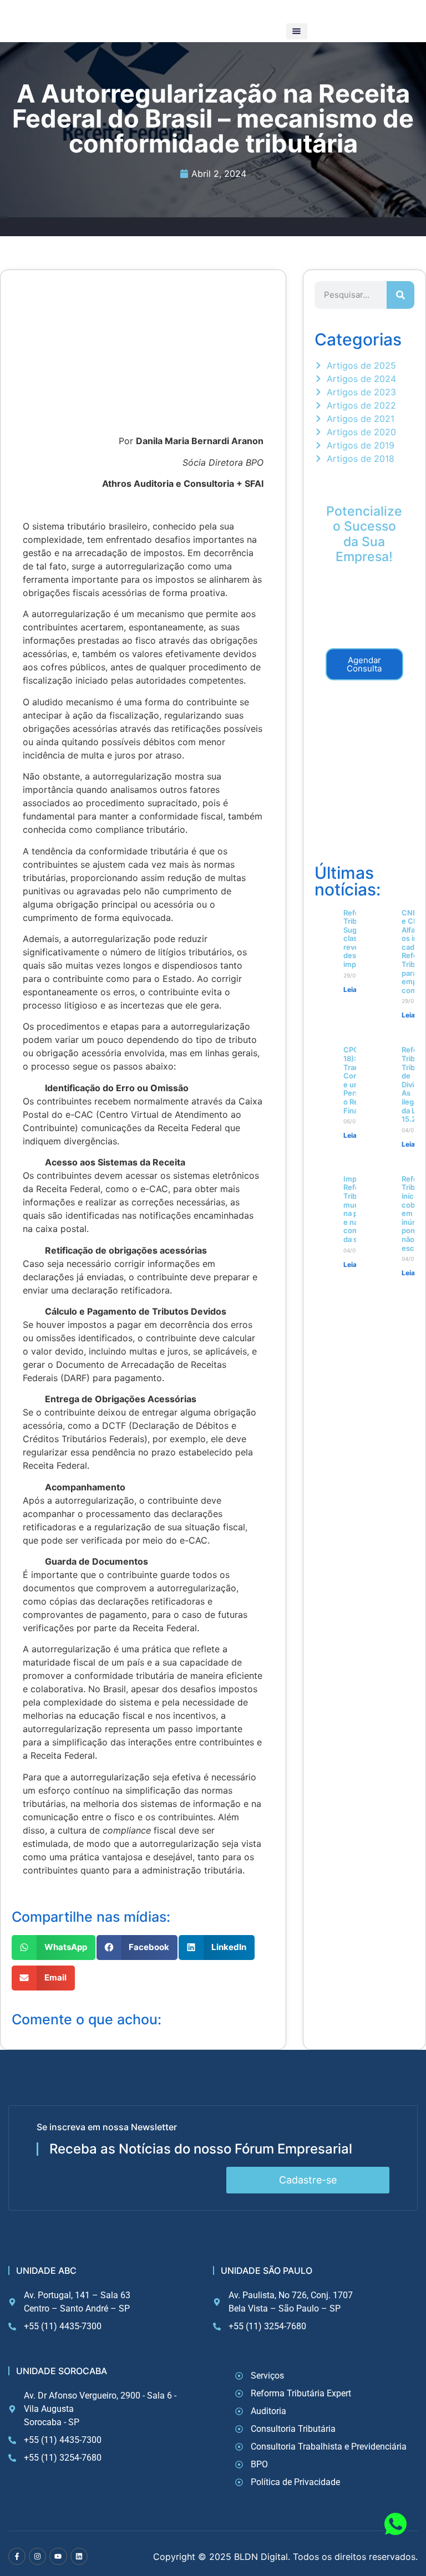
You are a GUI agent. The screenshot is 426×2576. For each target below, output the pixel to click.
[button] (297, 31)
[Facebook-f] (17, 2556)
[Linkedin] (79, 2556)
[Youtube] (58, 2556)
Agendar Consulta (364, 664)
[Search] (400, 295)
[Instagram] (37, 2556)
